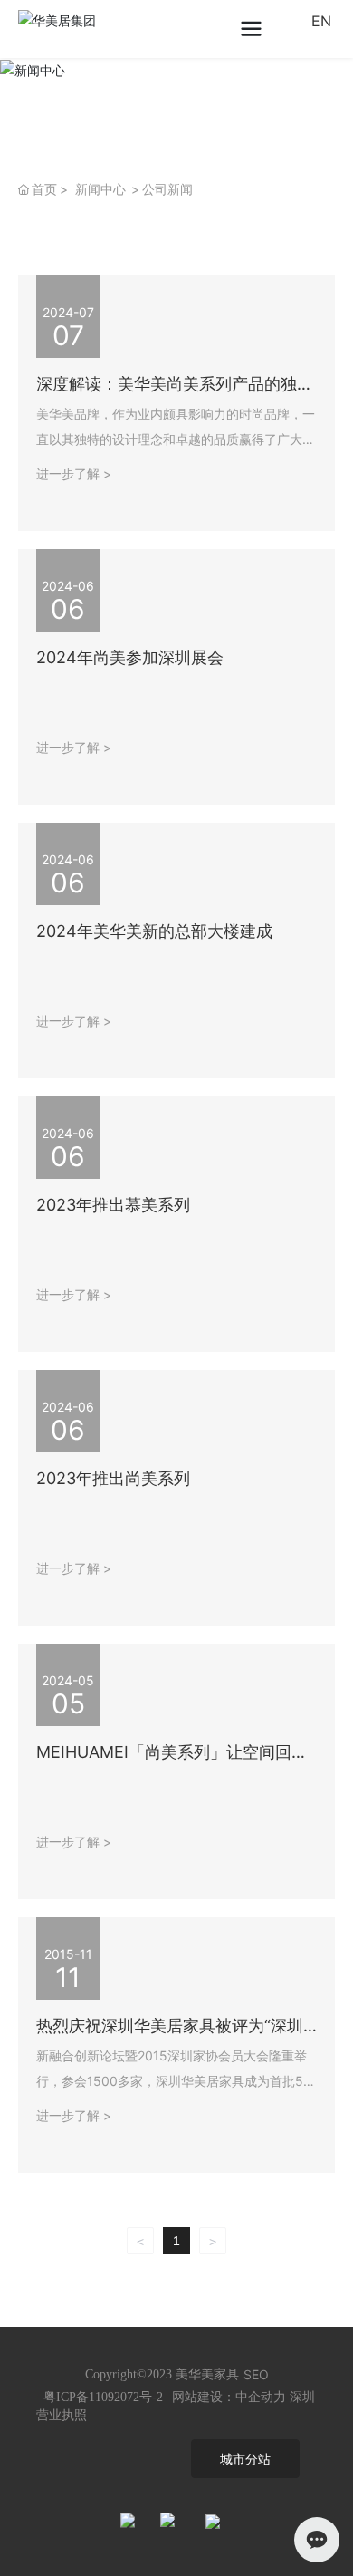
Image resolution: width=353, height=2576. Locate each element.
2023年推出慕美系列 (113, 1205)
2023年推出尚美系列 (113, 1478)
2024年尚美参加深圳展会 (130, 657)
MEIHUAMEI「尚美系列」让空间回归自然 (172, 1760)
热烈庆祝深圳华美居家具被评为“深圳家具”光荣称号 (170, 2034)
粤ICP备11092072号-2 (103, 2397)
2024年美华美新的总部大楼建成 (154, 931)
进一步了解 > (74, 473)
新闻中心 (100, 189)
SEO (256, 2374)
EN (321, 21)
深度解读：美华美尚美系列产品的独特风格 (175, 392)
